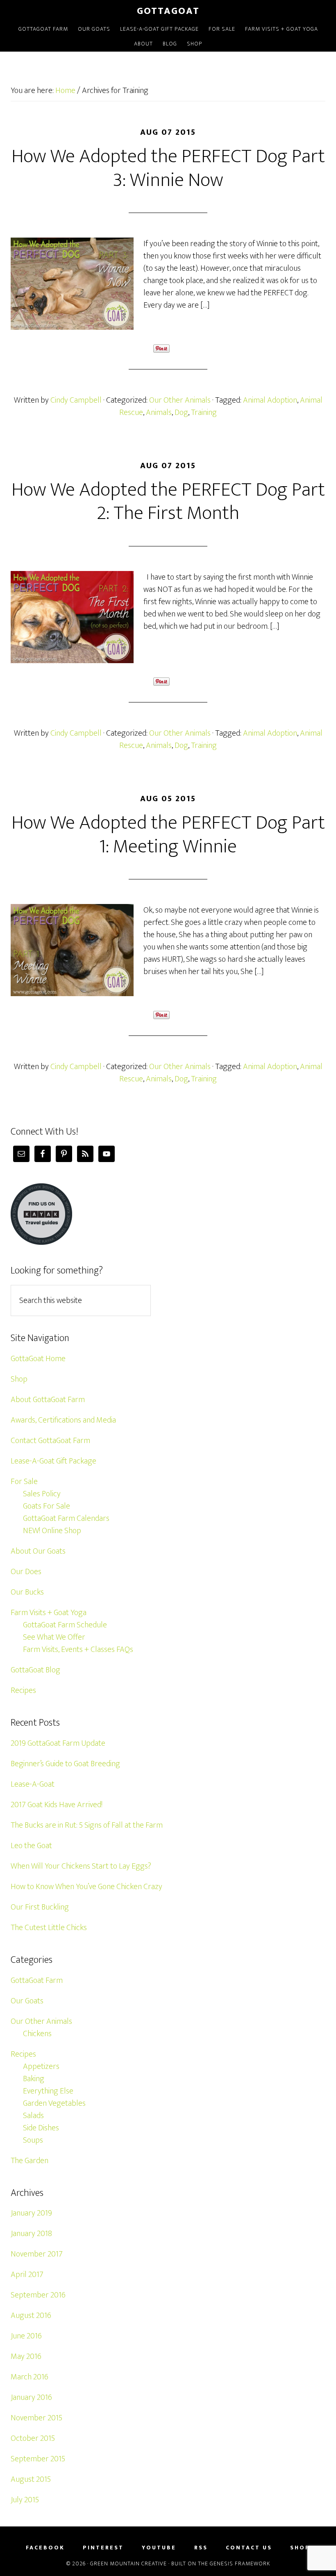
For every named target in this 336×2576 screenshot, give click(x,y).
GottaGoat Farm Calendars (66, 1518)
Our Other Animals (180, 400)
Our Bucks (27, 1592)
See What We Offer (54, 1637)
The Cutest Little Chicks (49, 1928)
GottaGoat (168, 11)
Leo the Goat (31, 1846)
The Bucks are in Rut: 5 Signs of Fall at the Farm (87, 1825)
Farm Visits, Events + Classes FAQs (78, 1649)
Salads (33, 2116)
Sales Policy (42, 1494)
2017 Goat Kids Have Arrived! (57, 1805)
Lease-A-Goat (33, 1784)
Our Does (26, 1572)
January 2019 (31, 2213)
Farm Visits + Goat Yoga (49, 1613)
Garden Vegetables (54, 2103)
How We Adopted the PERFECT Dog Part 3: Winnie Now (168, 168)
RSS (201, 2548)
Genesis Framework (240, 2564)
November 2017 (37, 2254)
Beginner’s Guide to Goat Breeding (65, 1764)
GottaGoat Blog (35, 1670)
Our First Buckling (40, 1907)
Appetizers (41, 2066)
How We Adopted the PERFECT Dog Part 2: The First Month (168, 502)
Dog (181, 412)
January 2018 (31, 2234)
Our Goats (27, 2001)
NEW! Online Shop (52, 1531)
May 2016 (26, 2356)
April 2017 (27, 2275)
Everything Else (48, 2091)
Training (204, 412)
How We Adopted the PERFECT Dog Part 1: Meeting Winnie (168, 835)
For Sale (24, 1482)
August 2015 (31, 2479)
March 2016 (30, 2377)
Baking (34, 2079)
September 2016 (38, 2295)
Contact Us (249, 2548)
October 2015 (33, 2438)
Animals (159, 412)
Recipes (23, 1690)
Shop (19, 1379)
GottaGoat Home (38, 1359)
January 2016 (31, 2397)
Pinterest (103, 2548)
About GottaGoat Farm (48, 1400)
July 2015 (25, 2500)
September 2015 (38, 2459)
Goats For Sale (47, 1506)
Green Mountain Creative (128, 2564)
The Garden (30, 2161)
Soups (33, 2140)
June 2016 (26, 2336)
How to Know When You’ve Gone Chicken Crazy (86, 1887)
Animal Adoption (270, 400)
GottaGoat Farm (37, 1980)
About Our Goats (38, 1551)
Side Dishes (41, 2128)
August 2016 (31, 2315)
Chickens (37, 2034)
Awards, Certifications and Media (63, 1420)
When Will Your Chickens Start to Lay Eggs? (81, 1866)
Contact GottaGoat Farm (50, 1441)
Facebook (45, 2548)
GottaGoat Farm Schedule (65, 1625)
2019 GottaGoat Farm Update (58, 1743)
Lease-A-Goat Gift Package (53, 1461)
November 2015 (36, 2418)
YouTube (159, 2548)
